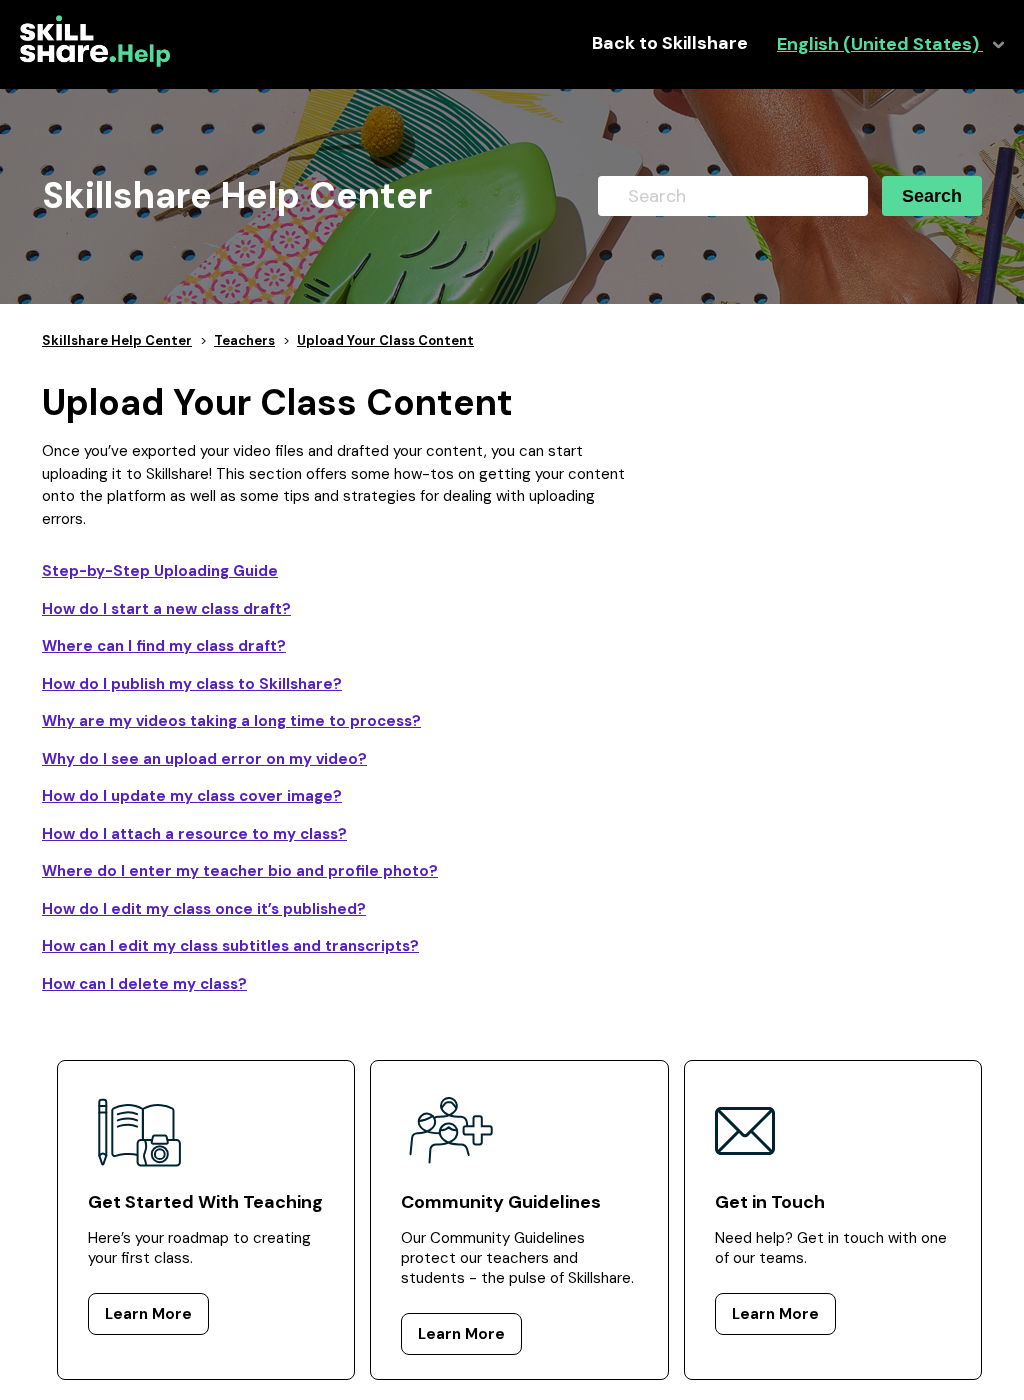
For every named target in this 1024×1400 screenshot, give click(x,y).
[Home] (95, 62)
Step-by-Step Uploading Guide (160, 571)
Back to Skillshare (670, 43)
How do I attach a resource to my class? (194, 834)
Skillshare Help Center (117, 340)
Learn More (148, 1314)
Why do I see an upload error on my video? (204, 759)
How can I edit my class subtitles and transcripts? (230, 946)
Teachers (244, 340)
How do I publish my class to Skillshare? (192, 684)
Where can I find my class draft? (164, 646)
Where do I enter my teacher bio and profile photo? (240, 871)
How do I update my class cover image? (192, 796)
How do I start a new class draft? (166, 609)
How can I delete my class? (144, 984)
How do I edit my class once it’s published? (204, 909)
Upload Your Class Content (385, 340)
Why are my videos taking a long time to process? (231, 721)
